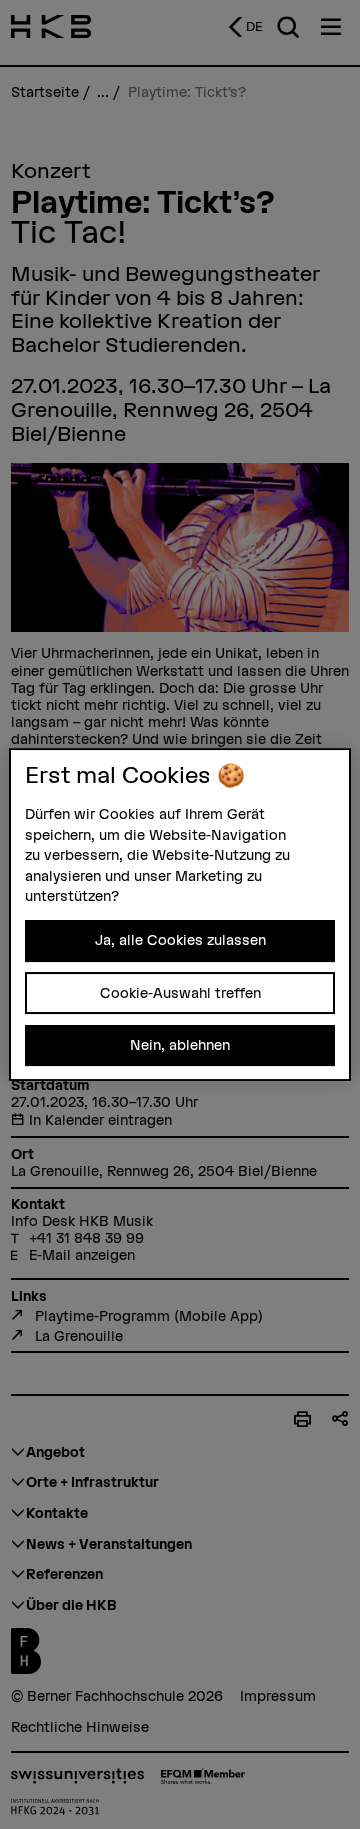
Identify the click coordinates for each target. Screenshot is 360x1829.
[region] (180, 915)
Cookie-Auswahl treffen (180, 993)
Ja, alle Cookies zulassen (180, 940)
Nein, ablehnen (180, 1045)
